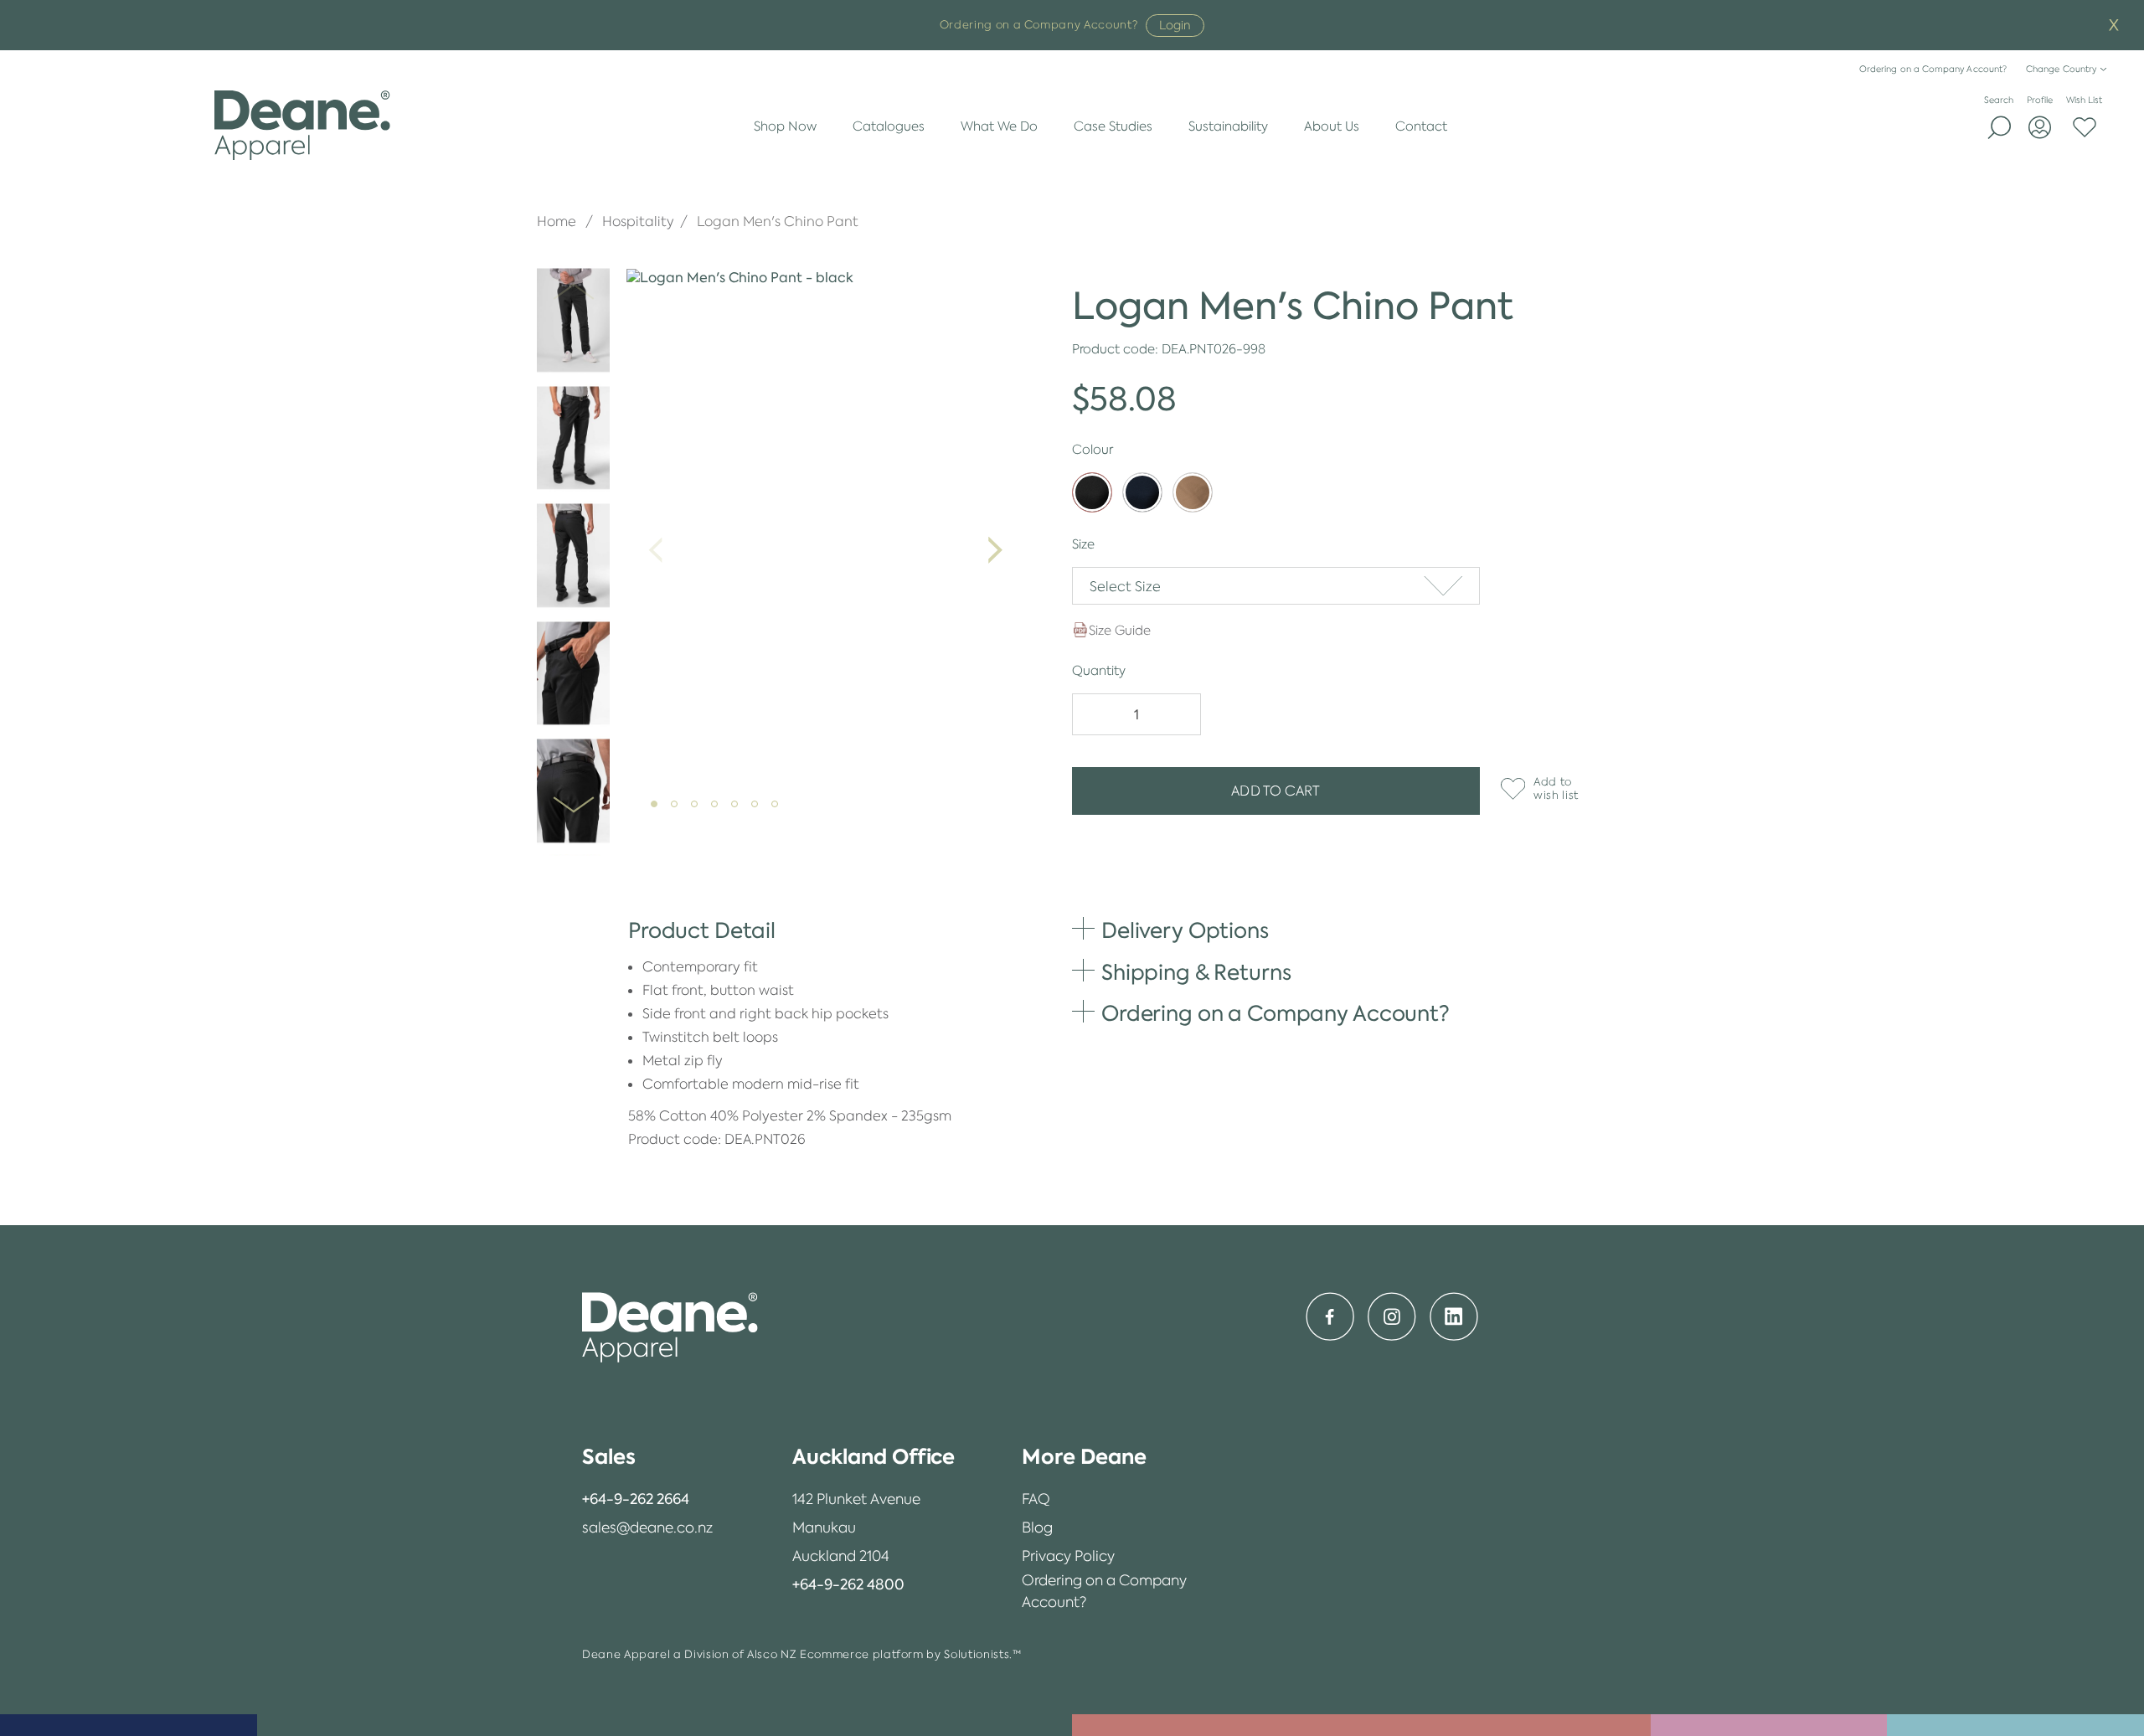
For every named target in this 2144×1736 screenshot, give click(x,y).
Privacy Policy (1068, 1556)
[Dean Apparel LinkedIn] (1454, 1316)
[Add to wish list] (1509, 789)
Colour (1093, 449)
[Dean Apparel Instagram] (1392, 1316)
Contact (1421, 126)
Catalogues (889, 126)
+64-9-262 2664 (636, 1499)
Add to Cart (1276, 791)
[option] (573, 320)
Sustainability (1228, 126)
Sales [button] (609, 1457)
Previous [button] (573, 280)
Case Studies (1113, 126)
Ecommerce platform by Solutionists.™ (910, 1654)
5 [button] (740, 809)
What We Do (999, 126)
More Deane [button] (1084, 1457)
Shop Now (785, 126)
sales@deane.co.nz (647, 1527)
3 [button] (699, 809)
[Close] (2114, 26)
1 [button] (659, 809)
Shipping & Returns (1196, 972)
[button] (1276, 586)
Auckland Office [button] (874, 1457)
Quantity (1099, 670)
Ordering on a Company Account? (1933, 69)
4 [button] (719, 809)
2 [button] (679, 809)
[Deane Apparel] (303, 126)
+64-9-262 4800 (848, 1584)
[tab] (647, 1457)
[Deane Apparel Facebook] (1330, 1316)
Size (1083, 544)
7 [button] (780, 809)
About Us (1332, 126)
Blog (1037, 1527)
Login (1175, 25)
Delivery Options (1185, 930)
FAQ (1036, 1499)
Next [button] (573, 794)
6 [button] (760, 809)
